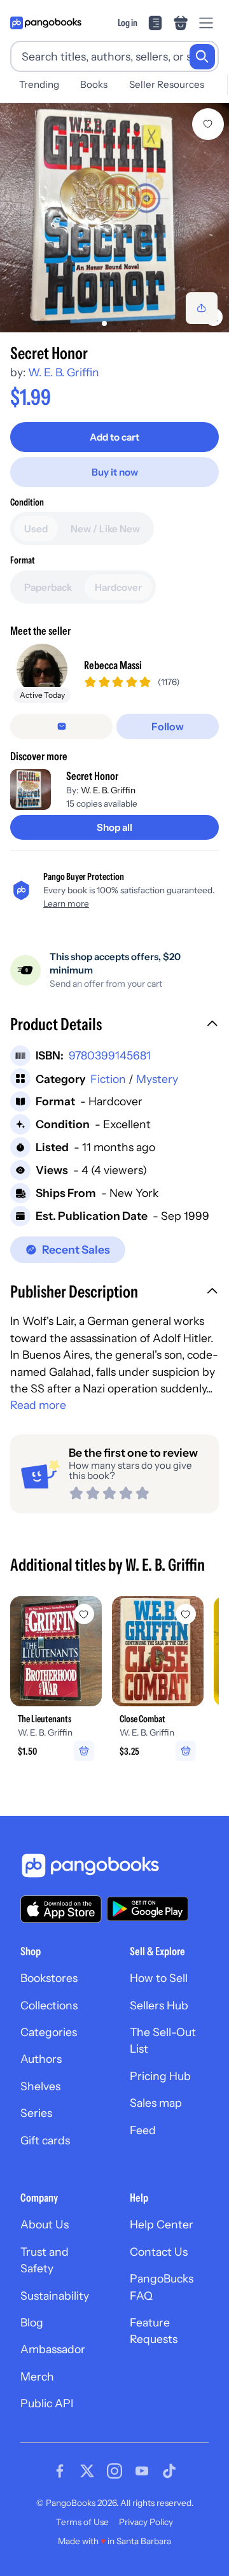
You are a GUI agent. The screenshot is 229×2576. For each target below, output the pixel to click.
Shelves (40, 2086)
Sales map (156, 2103)
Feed (143, 2130)
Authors (41, 2059)
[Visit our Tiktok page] (169, 2471)
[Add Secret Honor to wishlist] (208, 124)
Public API (47, 2403)
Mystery (157, 1079)
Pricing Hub (160, 2076)
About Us (45, 2224)
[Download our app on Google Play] (148, 1909)
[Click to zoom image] (114, 218)
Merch (37, 2376)
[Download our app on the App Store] (61, 1909)
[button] (114, 1026)
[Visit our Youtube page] (142, 2471)
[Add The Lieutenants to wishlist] (84, 1614)
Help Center (162, 2224)
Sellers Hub (159, 2005)
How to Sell (159, 1978)
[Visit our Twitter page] (87, 2471)
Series (36, 2113)
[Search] (202, 57)
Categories (49, 2032)
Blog (32, 2322)
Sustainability (55, 2296)
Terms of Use (82, 2522)
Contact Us (159, 2252)
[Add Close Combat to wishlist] (186, 1614)
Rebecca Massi (113, 665)
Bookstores (49, 1978)
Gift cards (45, 2140)
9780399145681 (110, 1055)
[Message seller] (61, 726)
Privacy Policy (146, 2522)
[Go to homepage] (46, 23)
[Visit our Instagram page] (114, 2471)
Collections (49, 2005)
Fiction (108, 1079)
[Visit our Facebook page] (60, 2471)
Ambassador (53, 2349)
